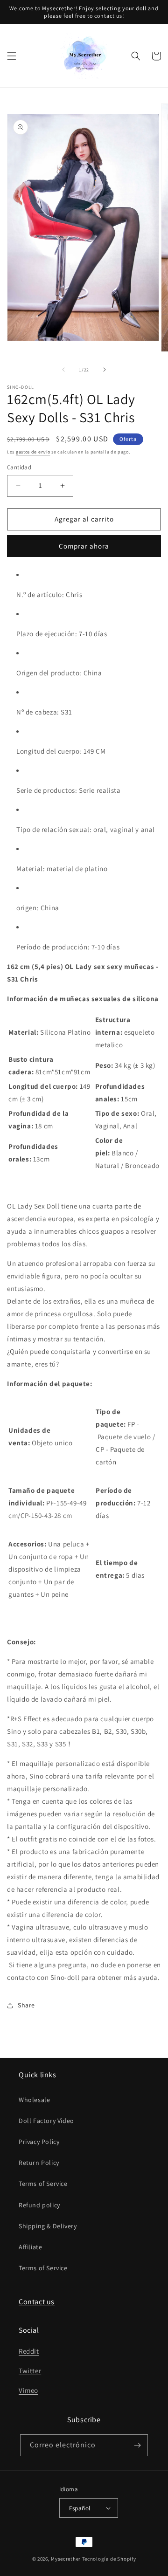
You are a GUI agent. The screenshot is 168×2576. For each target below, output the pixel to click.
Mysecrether (66, 2559)
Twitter (30, 2371)
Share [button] (26, 2005)
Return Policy (39, 2163)
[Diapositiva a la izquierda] (63, 370)
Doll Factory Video (46, 2121)
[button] (12, 56)
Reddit (29, 2351)
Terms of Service (43, 2184)
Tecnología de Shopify (109, 2559)
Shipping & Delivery (48, 2226)
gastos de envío (33, 452)
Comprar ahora (84, 546)
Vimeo (28, 2390)
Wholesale (34, 2100)
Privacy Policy (39, 2142)
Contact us (37, 2302)
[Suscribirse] (137, 2445)
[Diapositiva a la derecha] (105, 370)
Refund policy (39, 2205)
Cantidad (19, 467)
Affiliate (30, 2247)
